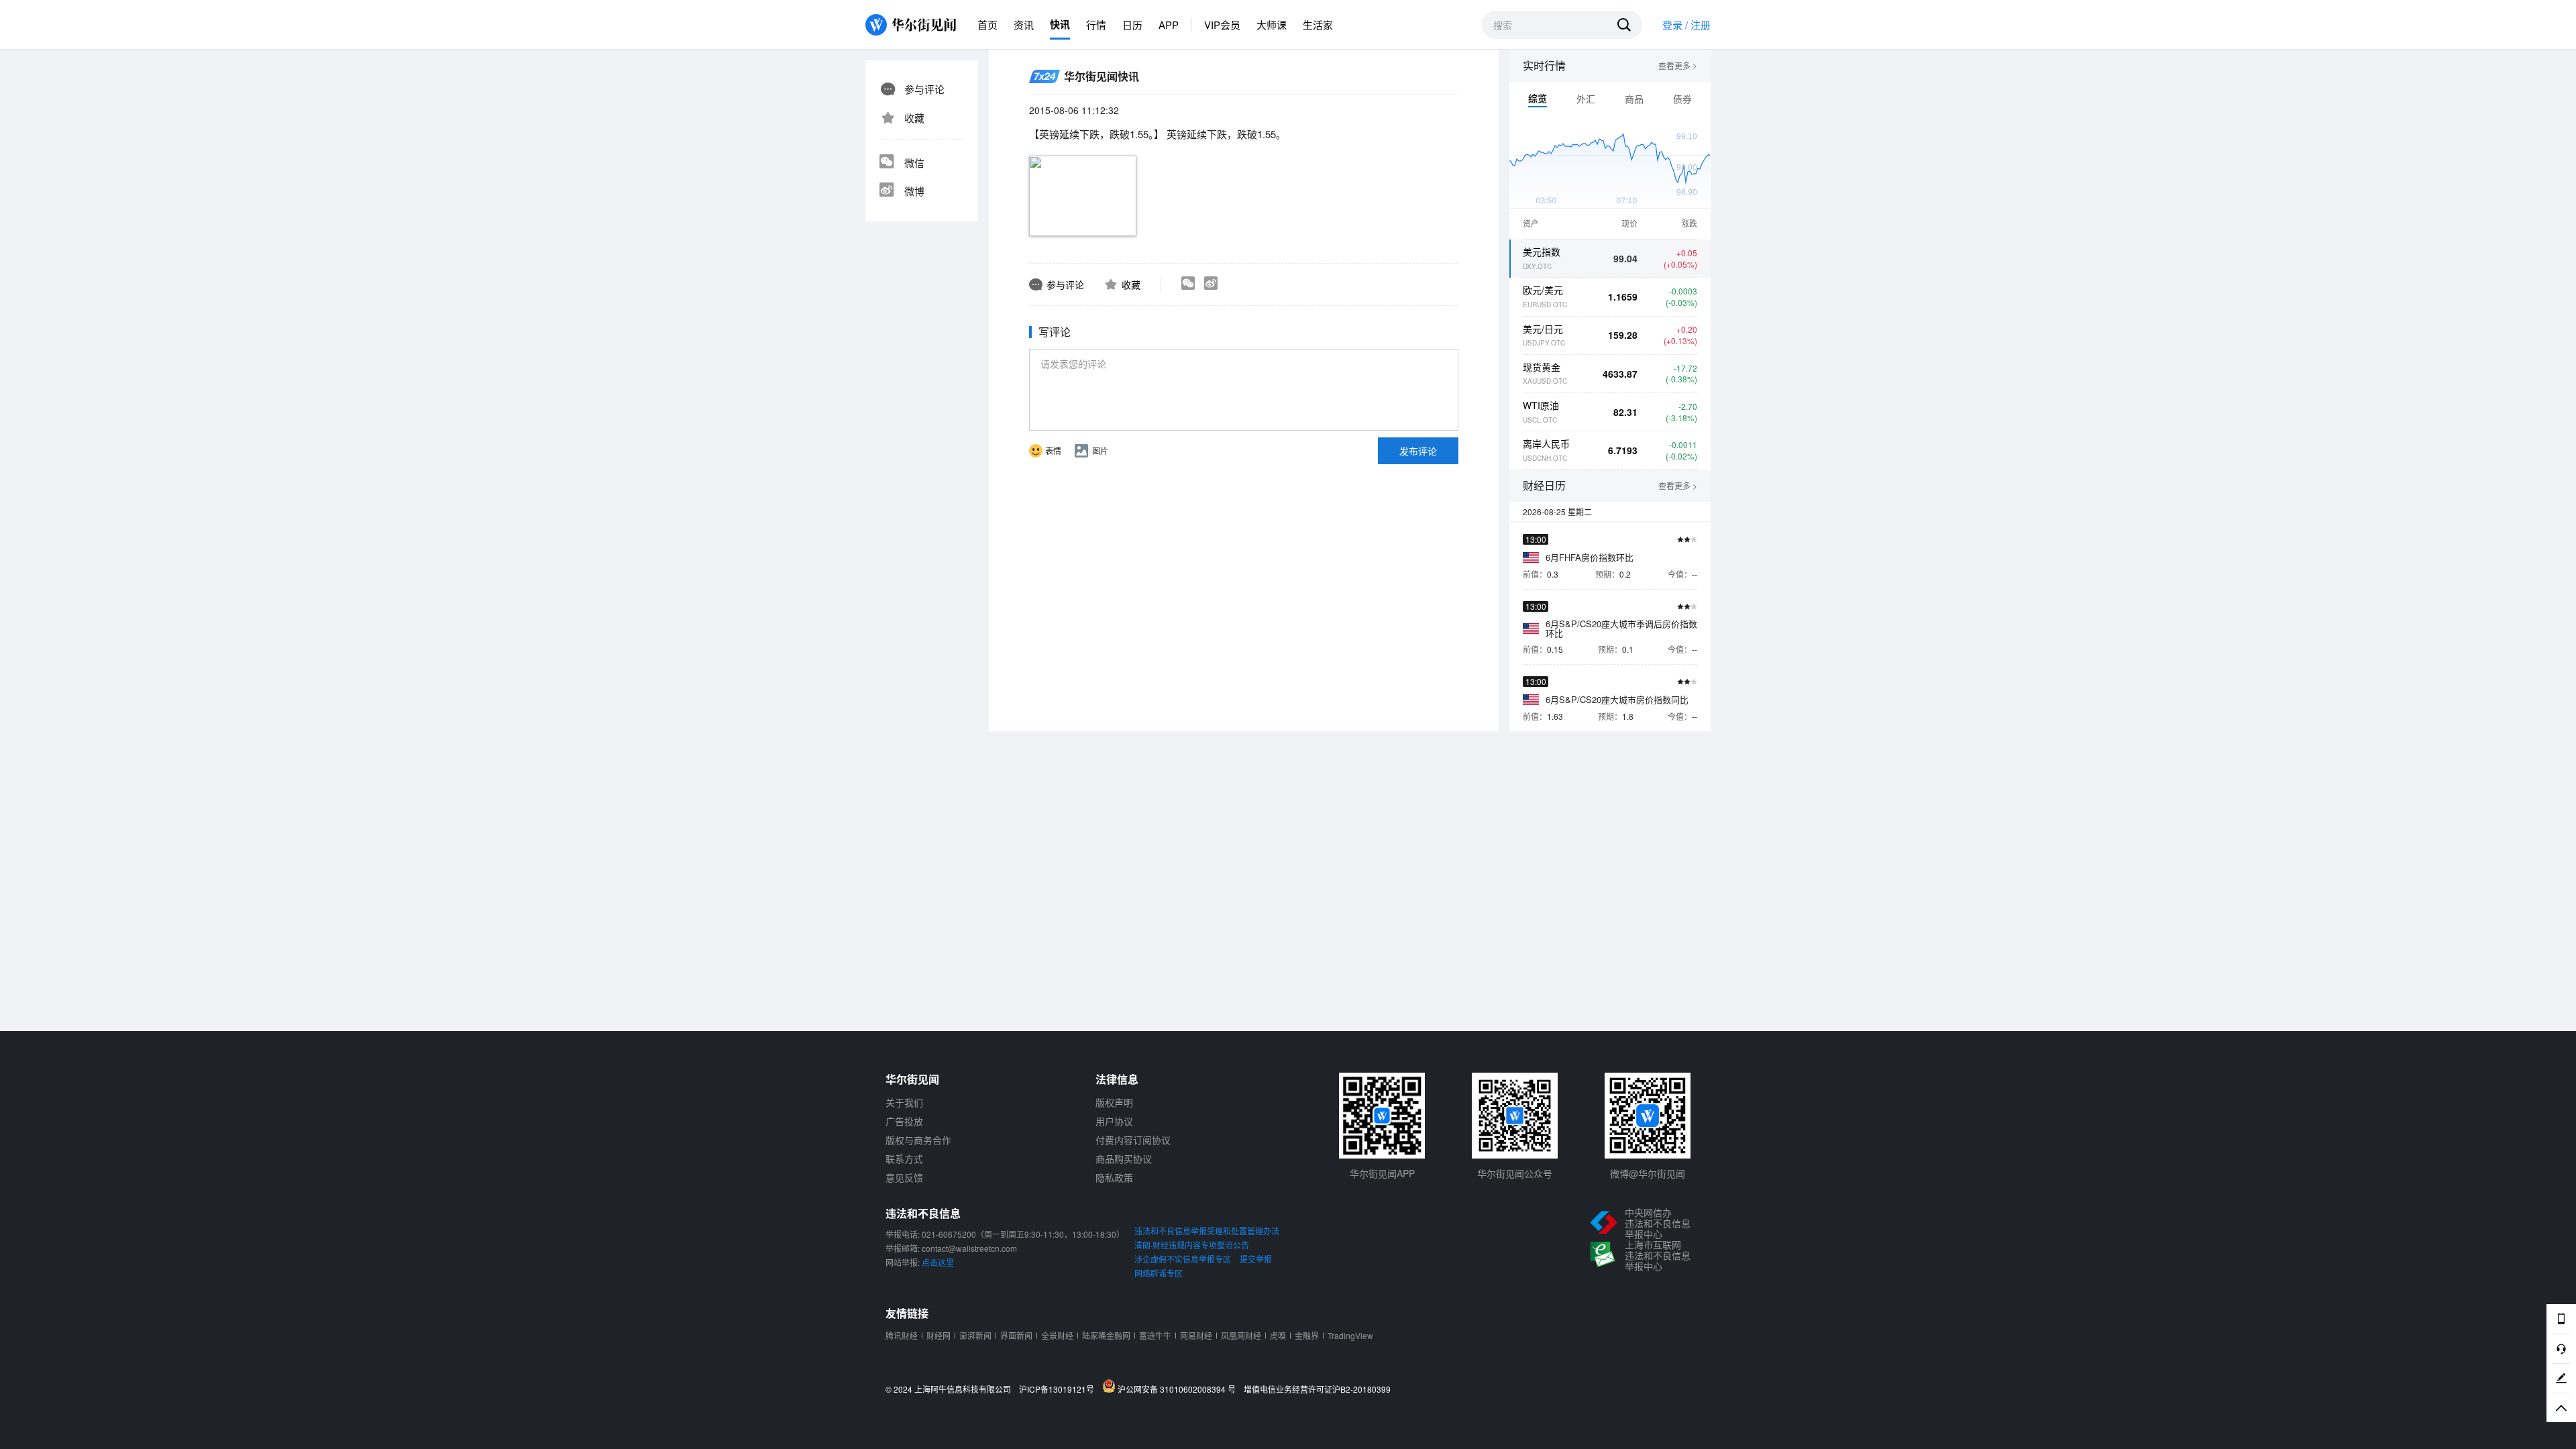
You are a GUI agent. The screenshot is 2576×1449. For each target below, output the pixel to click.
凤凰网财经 (1241, 1335)
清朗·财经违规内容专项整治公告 (1192, 1245)
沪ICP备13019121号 (1060, 1389)
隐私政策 (1114, 1177)
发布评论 (1418, 451)
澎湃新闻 (975, 1335)
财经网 (938, 1335)
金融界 (1307, 1335)
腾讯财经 (902, 1335)
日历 (1132, 24)
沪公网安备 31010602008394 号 (1179, 1389)
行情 (1096, 24)
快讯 (1060, 24)
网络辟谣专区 (1159, 1273)
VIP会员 (1222, 24)
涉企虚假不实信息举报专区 (1183, 1259)
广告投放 (904, 1121)
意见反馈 (904, 1177)
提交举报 (1256, 1259)
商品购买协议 (1124, 1159)
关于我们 (904, 1102)
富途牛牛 (1155, 1335)
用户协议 (1114, 1121)
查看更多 (1678, 66)
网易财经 (1196, 1335)
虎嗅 (1278, 1335)
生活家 (1318, 24)
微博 (914, 191)
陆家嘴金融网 (1106, 1335)
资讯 (1024, 24)
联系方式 (904, 1159)
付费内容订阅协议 (1133, 1140)
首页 (987, 24)
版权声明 (1114, 1102)
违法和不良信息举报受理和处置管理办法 (1207, 1231)
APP (1169, 24)
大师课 (1272, 24)
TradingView (1350, 1335)
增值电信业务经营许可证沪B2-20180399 (1317, 1389)
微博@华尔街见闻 (1648, 1173)
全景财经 (1057, 1335)
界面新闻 (1016, 1335)
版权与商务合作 (918, 1140)
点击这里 (938, 1262)
